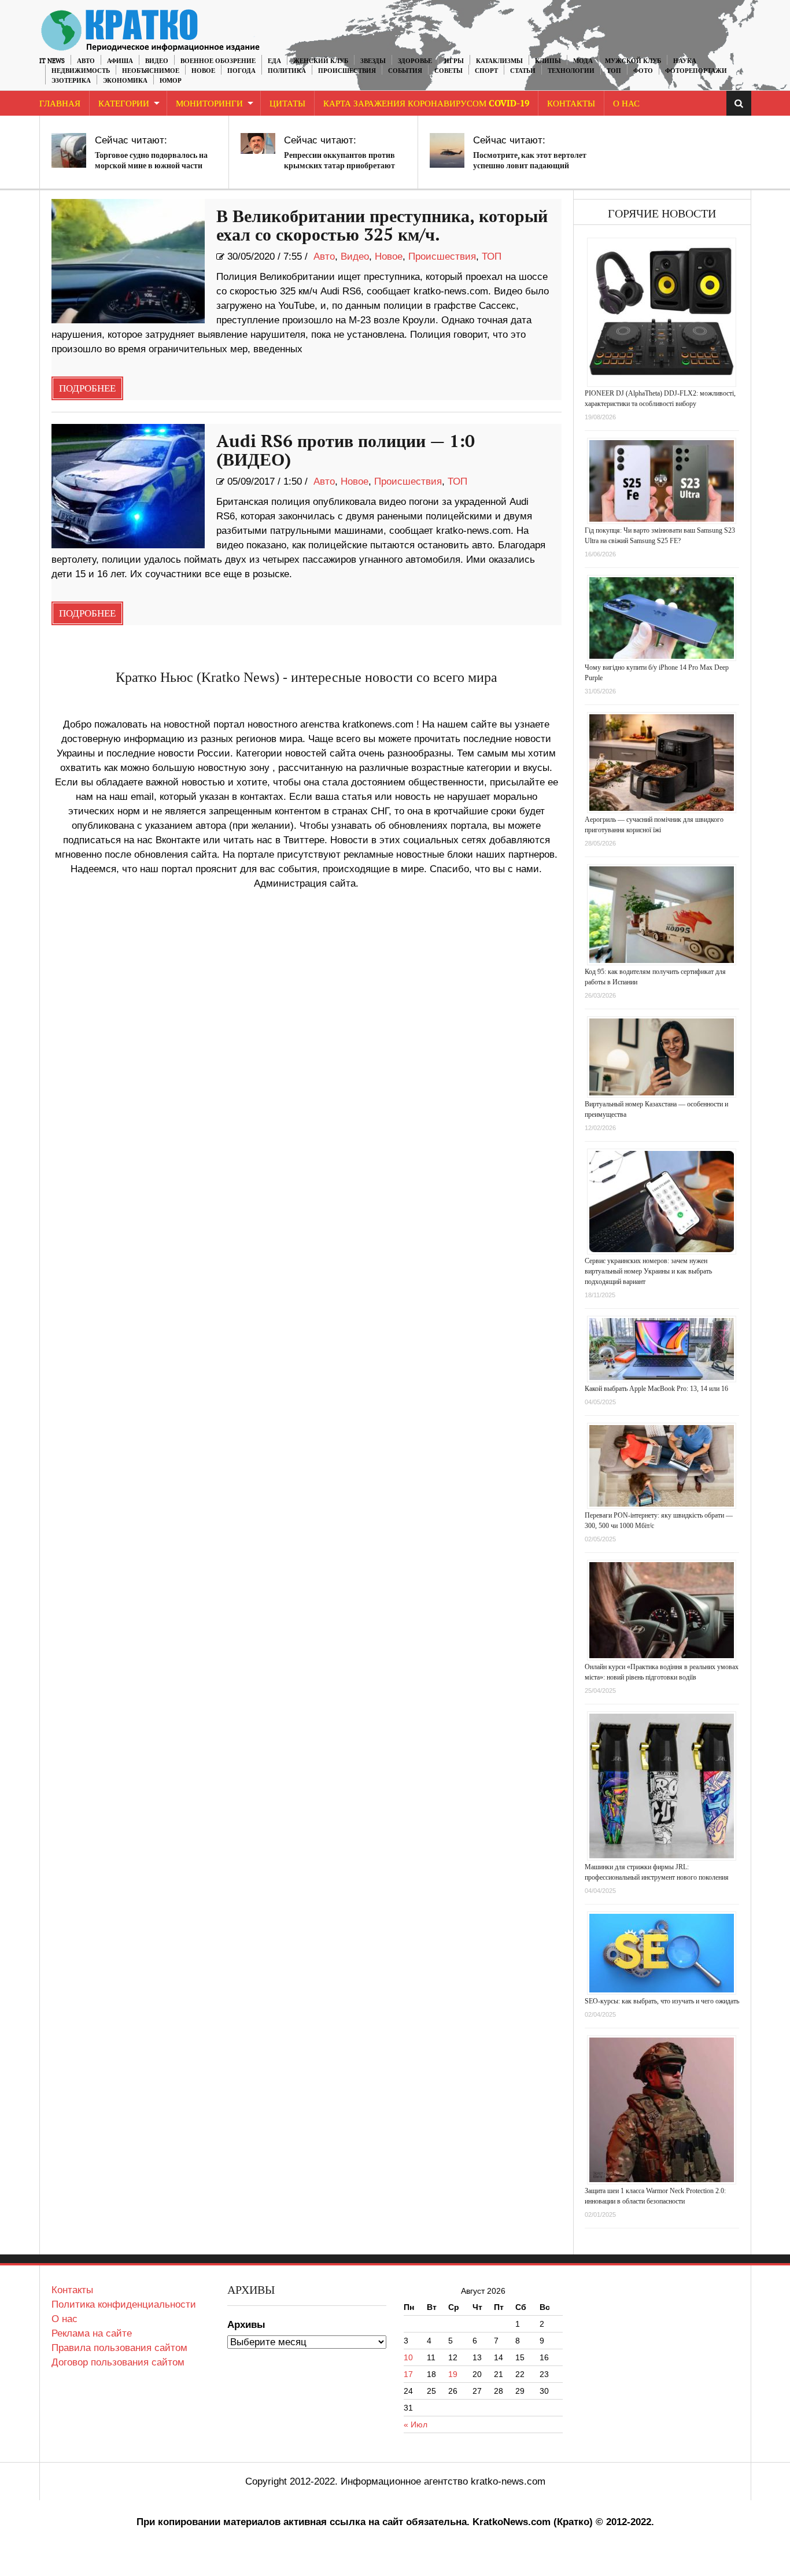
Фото (643, 71)
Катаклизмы (499, 61)
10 (408, 2357)
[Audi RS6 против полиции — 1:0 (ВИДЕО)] (128, 486)
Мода (583, 61)
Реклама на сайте (92, 2333)
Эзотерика (71, 81)
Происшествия (347, 71)
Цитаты (287, 104)
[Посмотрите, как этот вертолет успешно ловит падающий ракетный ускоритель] (447, 150)
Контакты (571, 104)
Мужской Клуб (633, 61)
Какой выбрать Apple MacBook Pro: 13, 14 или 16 (656, 1389)
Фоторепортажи (696, 71)
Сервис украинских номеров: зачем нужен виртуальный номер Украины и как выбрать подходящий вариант (648, 1271)
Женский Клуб (321, 61)
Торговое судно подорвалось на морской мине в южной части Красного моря (151, 166)
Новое (203, 71)
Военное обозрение (218, 61)
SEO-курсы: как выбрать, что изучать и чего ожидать (662, 2001)
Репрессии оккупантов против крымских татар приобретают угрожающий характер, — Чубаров (339, 171)
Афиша (120, 61)
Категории (124, 104)
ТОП (614, 71)
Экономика (125, 81)
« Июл (416, 2424)
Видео (157, 61)
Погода (241, 71)
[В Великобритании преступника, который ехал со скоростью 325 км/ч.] (128, 261)
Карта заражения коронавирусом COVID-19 (426, 104)
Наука (685, 61)
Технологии (571, 71)
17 (408, 2374)
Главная (60, 104)
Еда (274, 61)
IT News (52, 61)
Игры (454, 61)
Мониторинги (209, 104)
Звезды (373, 61)
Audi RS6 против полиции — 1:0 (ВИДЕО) (346, 451)
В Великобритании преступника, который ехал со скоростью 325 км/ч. (382, 226)
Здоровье (415, 61)
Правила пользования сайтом (119, 2348)
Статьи (523, 71)
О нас (64, 2319)
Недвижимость (81, 71)
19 (453, 2374)
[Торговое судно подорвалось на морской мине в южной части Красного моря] (69, 150)
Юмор (171, 81)
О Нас (626, 104)
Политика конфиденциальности (124, 2304)
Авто (86, 61)
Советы (448, 71)
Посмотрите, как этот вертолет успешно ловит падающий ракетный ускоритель (530, 166)
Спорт (486, 71)
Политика (287, 71)
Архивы (246, 2325)
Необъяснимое (151, 71)
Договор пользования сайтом (118, 2362)
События (405, 71)
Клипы (548, 61)
